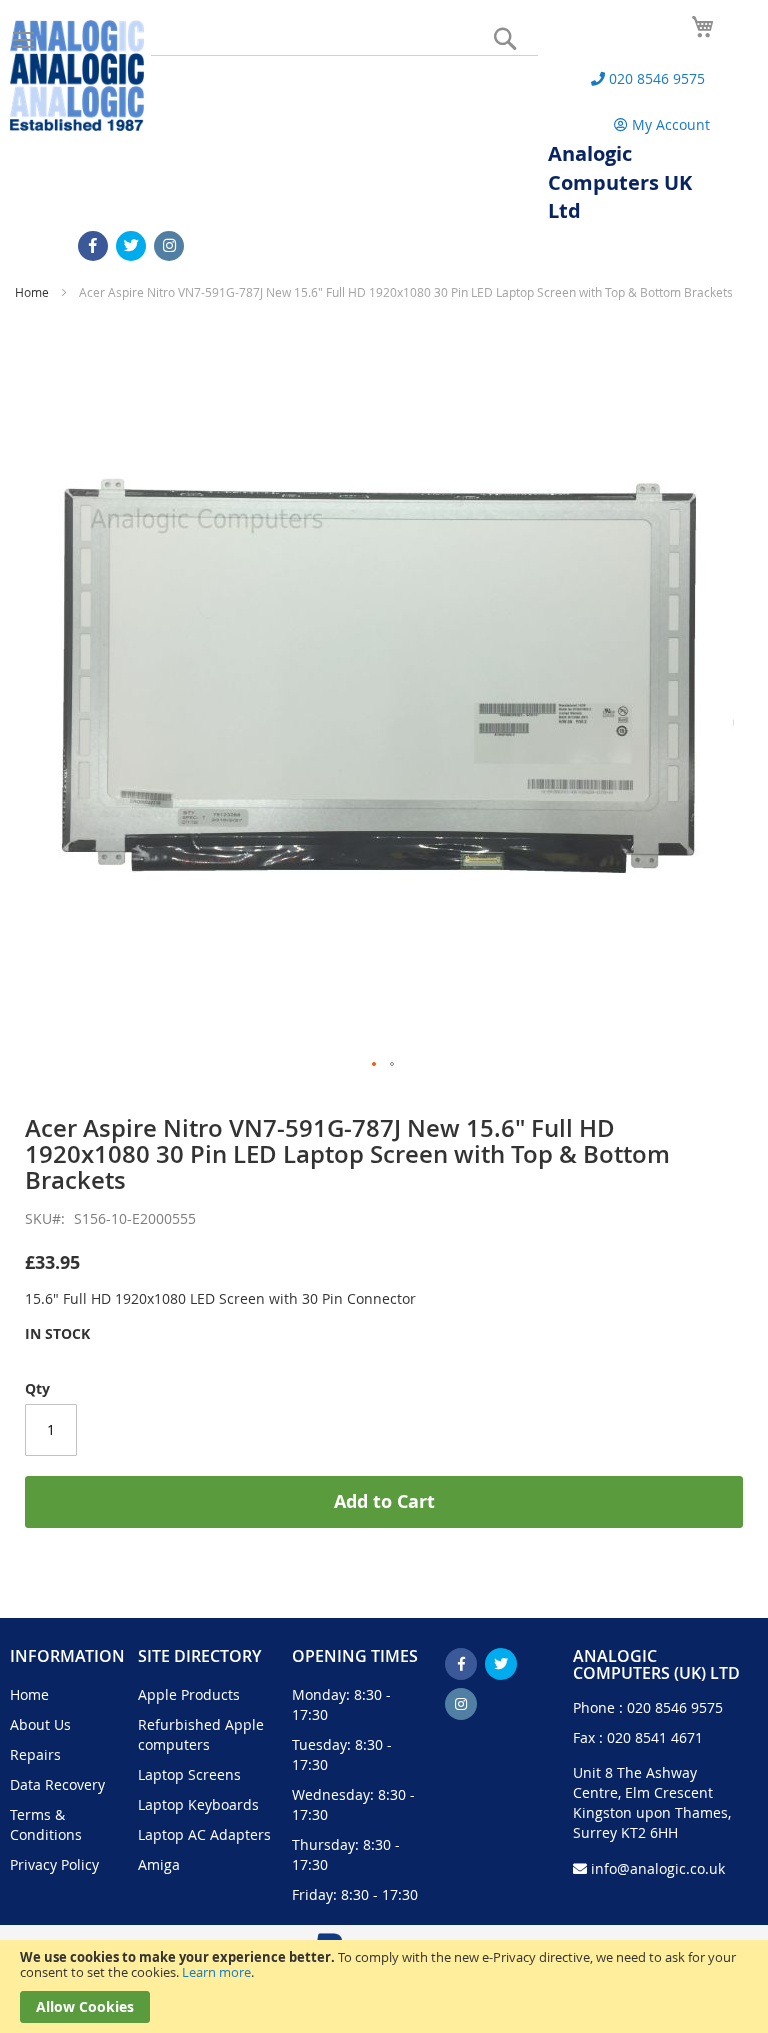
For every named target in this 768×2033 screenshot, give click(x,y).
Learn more (216, 1972)
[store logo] (77, 75)
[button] (375, 1065)
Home (32, 292)
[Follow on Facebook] (93, 246)
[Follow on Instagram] (169, 246)
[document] (384, 1986)
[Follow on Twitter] (131, 246)
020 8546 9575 (675, 1707)
